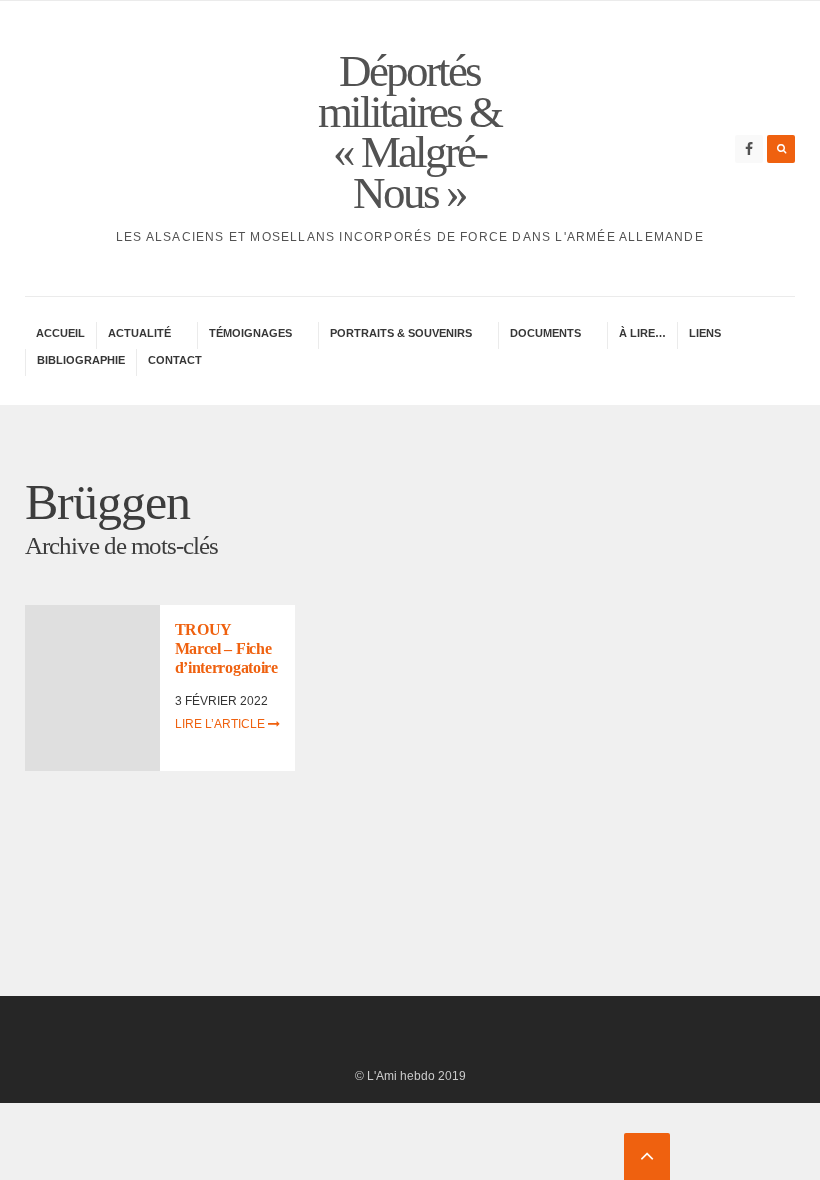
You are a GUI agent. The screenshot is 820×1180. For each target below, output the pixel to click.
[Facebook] (749, 149)
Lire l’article (221, 724)
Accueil (60, 333)
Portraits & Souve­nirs (401, 333)
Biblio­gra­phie (81, 360)
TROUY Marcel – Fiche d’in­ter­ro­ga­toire (226, 648)
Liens (705, 333)
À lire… (642, 333)
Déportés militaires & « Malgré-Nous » (409, 132)
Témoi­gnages (250, 333)
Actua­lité (139, 333)
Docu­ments (545, 333)
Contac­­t (175, 360)
